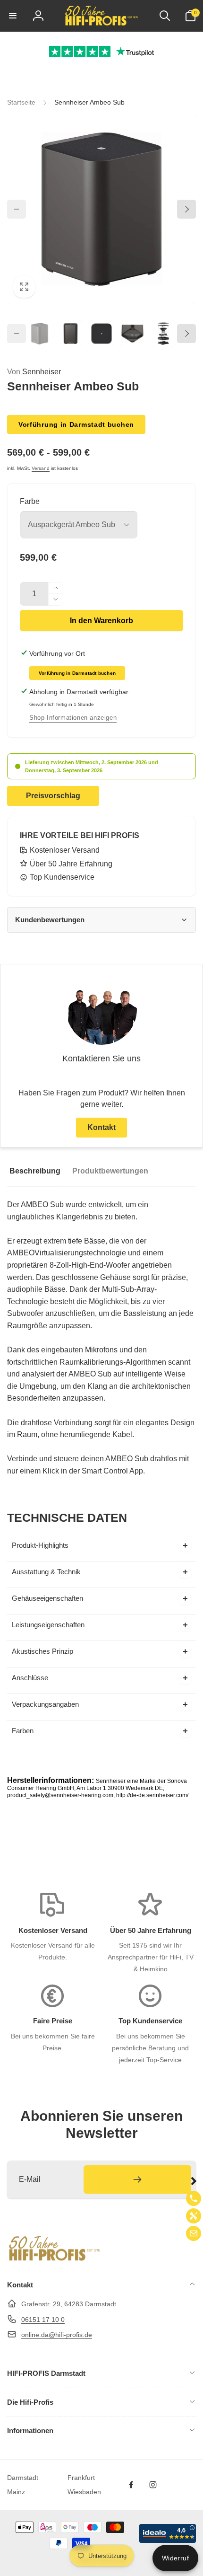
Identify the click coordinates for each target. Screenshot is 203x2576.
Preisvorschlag (53, 796)
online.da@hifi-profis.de (57, 2335)
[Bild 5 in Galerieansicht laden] (163, 334)
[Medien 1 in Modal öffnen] (101, 209)
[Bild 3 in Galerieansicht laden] (101, 334)
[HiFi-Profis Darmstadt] (54, 2260)
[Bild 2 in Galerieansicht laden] (71, 334)
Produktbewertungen (110, 1171)
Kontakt (101, 1127)
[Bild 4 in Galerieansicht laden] (133, 334)
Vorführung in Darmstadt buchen (76, 424)
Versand (41, 468)
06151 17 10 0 (43, 2320)
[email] (194, 2233)
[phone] (194, 2198)
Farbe (30, 501)
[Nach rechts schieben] (186, 209)
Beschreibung (35, 1171)
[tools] (194, 2216)
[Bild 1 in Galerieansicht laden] (40, 334)
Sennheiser (34, 372)
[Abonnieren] (137, 2179)
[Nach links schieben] (17, 209)
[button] (13, 16)
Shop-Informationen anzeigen (73, 718)
